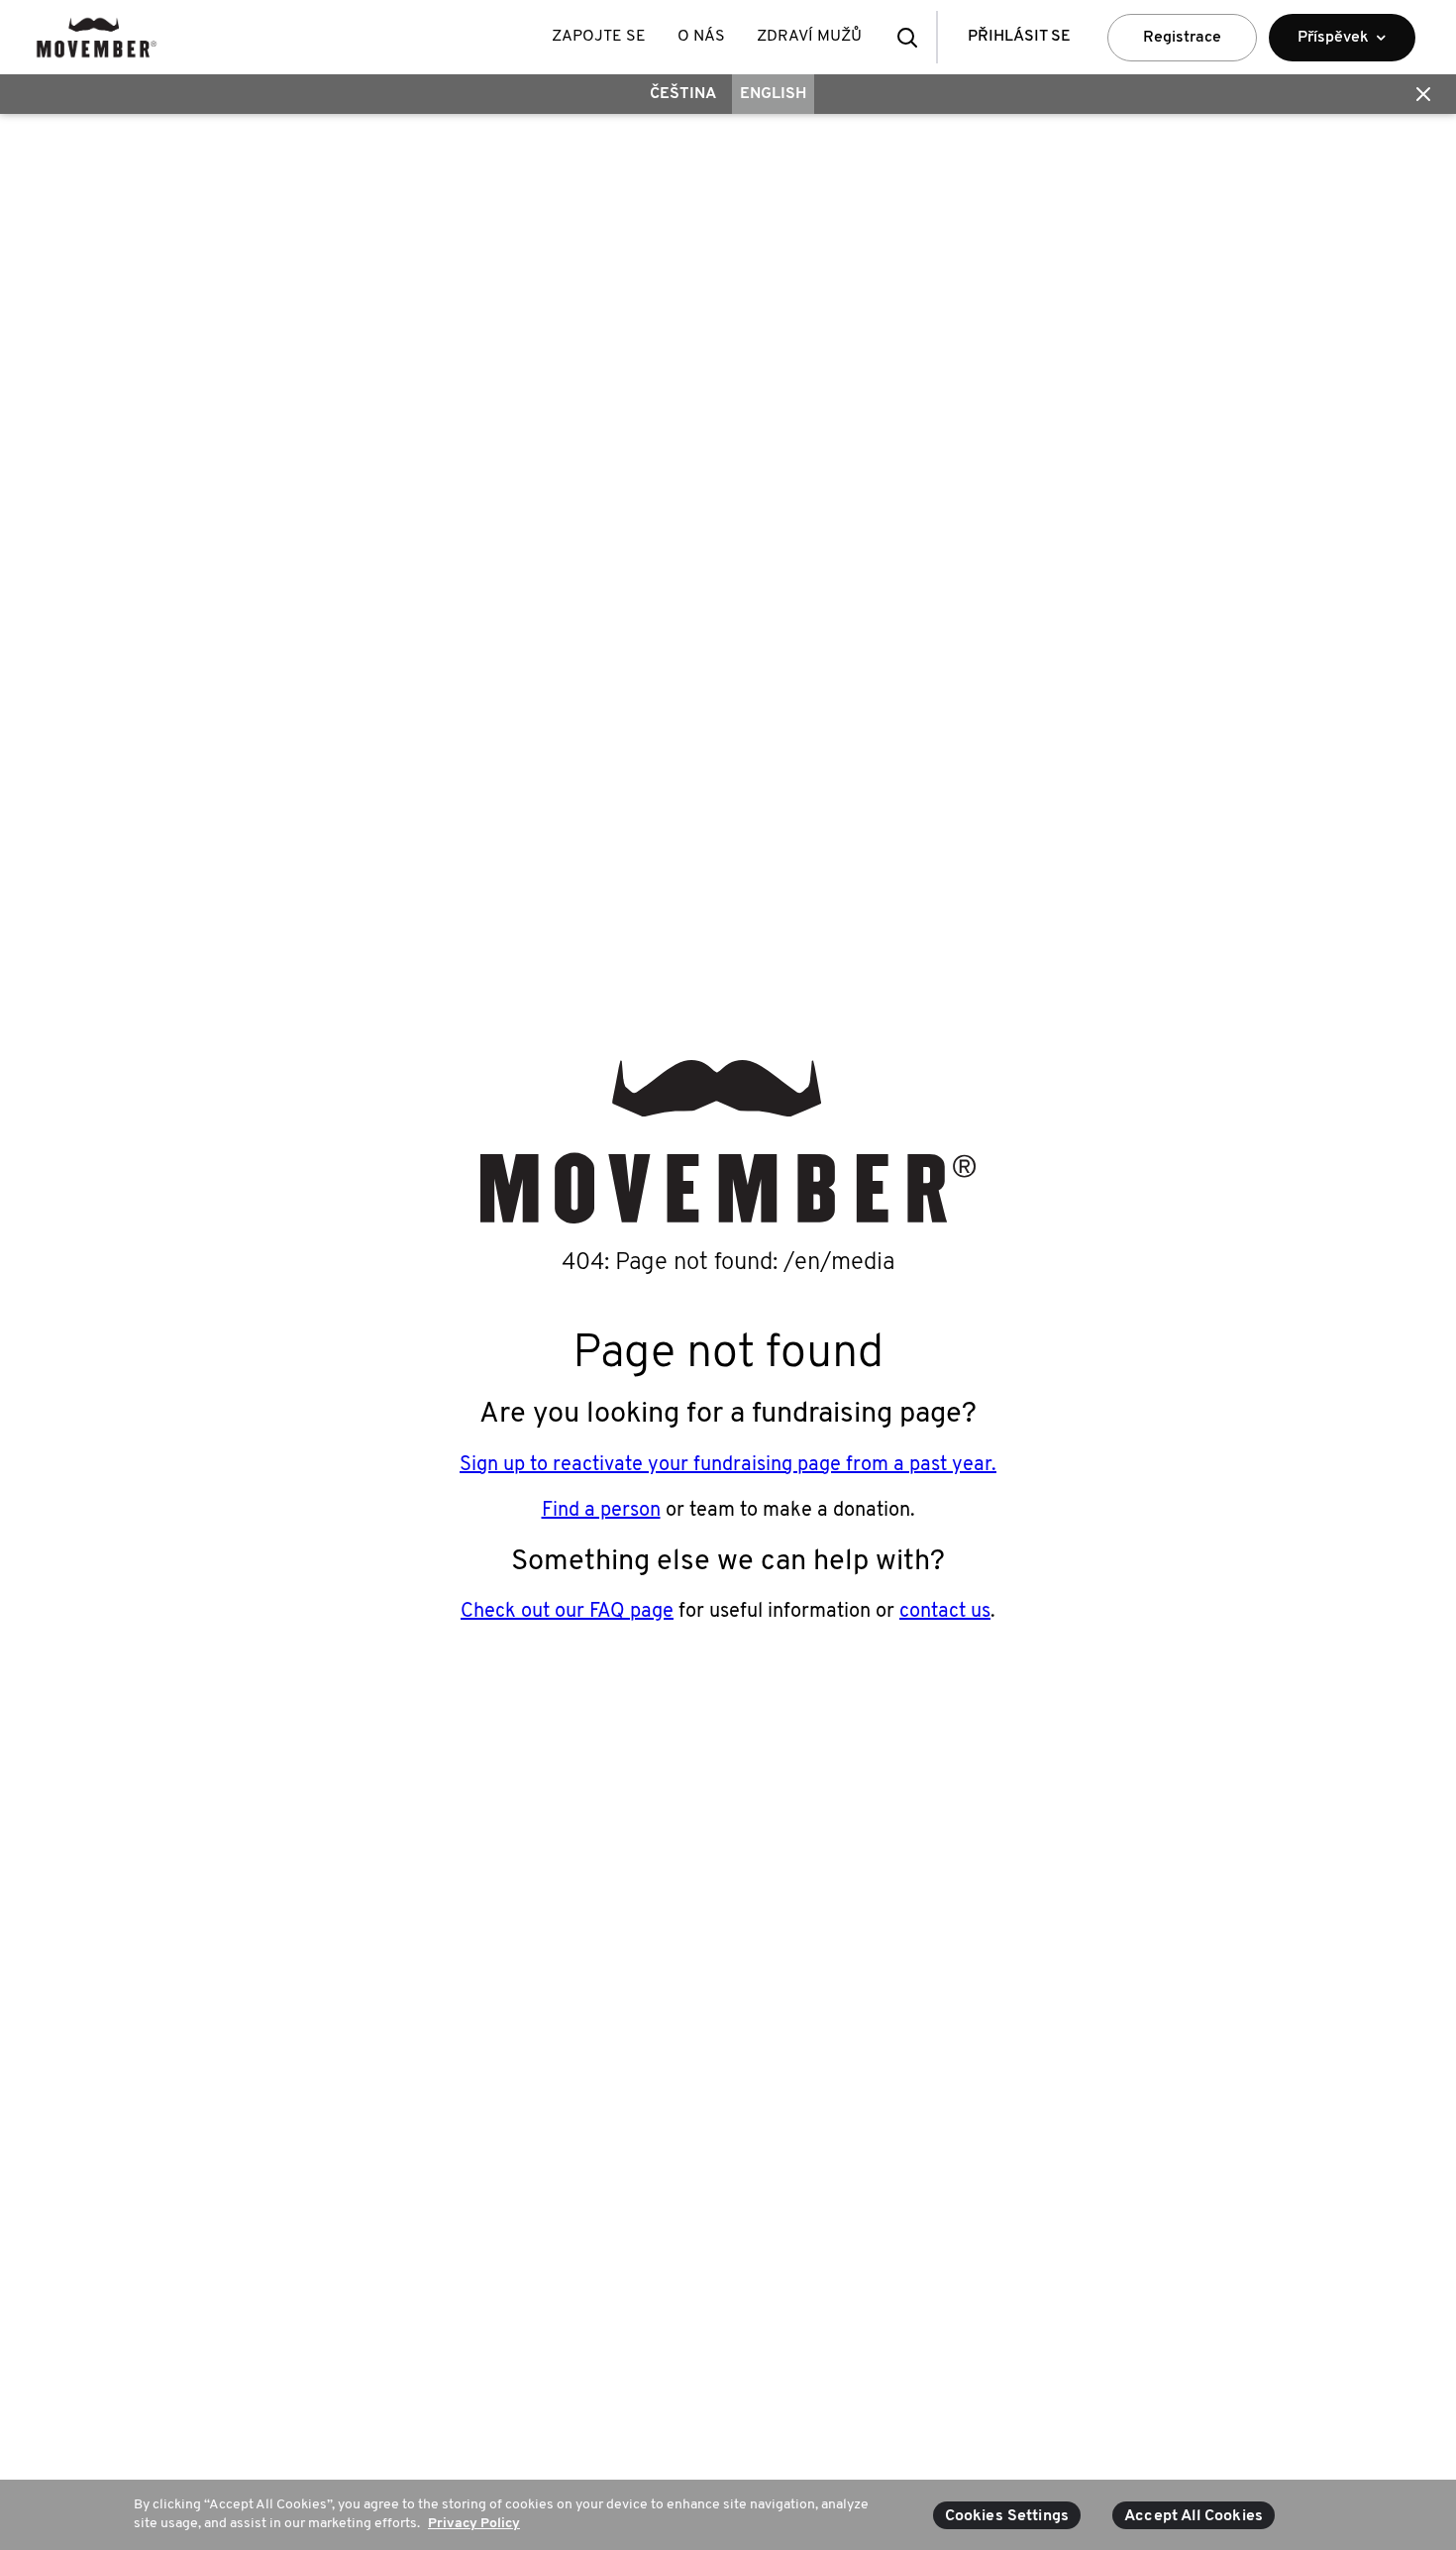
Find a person (601, 1511)
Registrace (1182, 38)
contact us (945, 1612)
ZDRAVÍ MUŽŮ (809, 37)
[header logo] (97, 37)
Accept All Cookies (1194, 2516)
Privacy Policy (474, 2524)
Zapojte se (599, 37)
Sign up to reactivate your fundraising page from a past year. (728, 1465)
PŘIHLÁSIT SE (1019, 37)
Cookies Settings (1007, 2516)
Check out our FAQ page (567, 1612)
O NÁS (701, 37)
